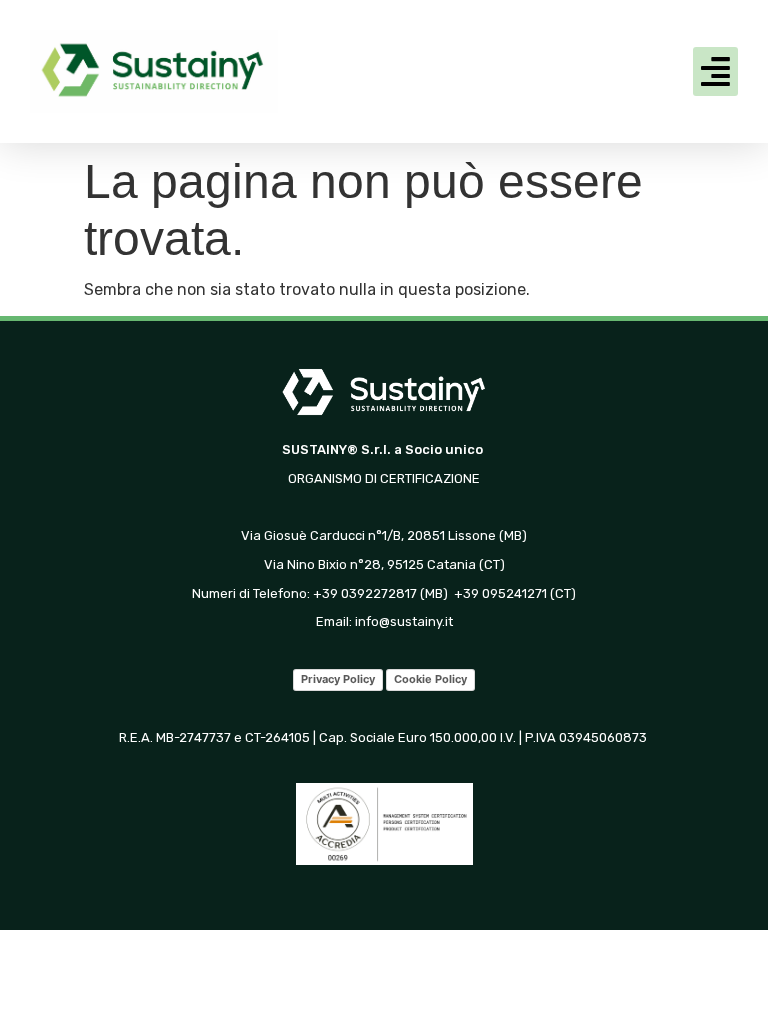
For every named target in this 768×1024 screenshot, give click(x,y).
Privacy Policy (338, 679)
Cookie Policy (430, 679)
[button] (716, 72)
